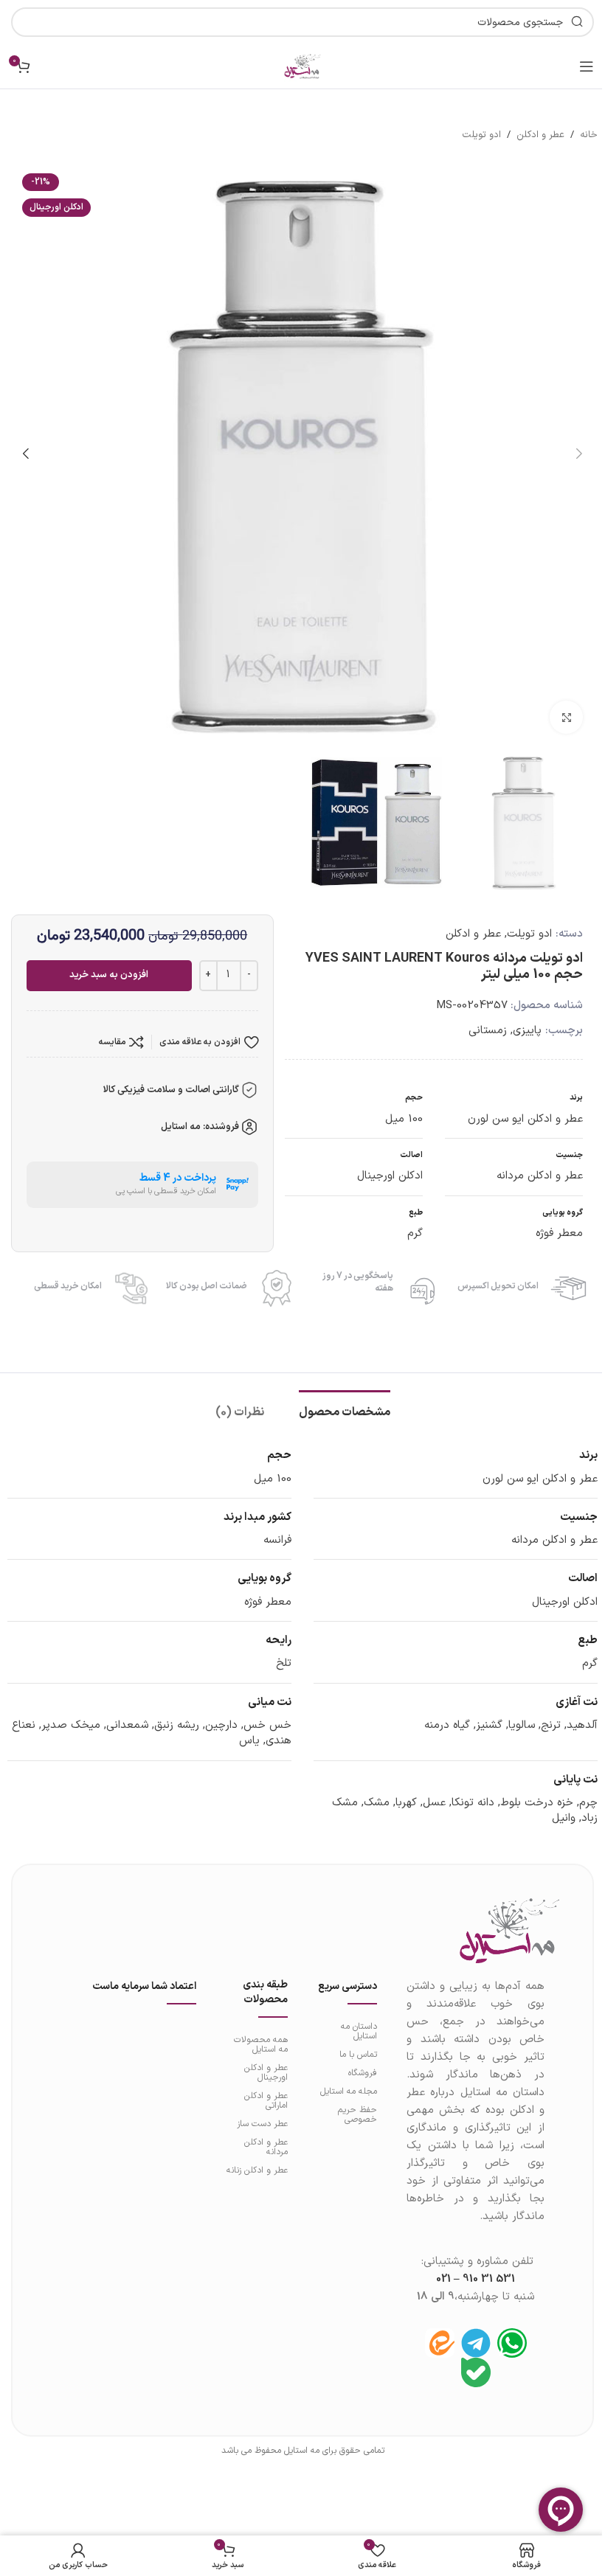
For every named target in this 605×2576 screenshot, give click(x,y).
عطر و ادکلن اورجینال (266, 2073)
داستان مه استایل (359, 2031)
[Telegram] (476, 2343)
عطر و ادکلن (540, 135)
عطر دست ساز (262, 2124)
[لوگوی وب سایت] (302, 66)
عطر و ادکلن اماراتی (266, 2101)
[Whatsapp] (512, 2343)
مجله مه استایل (349, 2091)
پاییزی (527, 1031)
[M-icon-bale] (476, 2372)
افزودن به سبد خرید (109, 975)
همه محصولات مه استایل (261, 2045)
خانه (589, 135)
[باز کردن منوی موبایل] (587, 66)
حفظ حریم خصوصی (357, 2115)
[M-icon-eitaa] (440, 2343)
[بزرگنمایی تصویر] (566, 717)
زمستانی (488, 1031)
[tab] (345, 1411)
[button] (579, 454)
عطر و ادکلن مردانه (266, 2147)
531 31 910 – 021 (476, 2279)
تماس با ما (358, 2055)
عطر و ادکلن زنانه (257, 2170)
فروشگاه (363, 2073)
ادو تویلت (481, 135)
